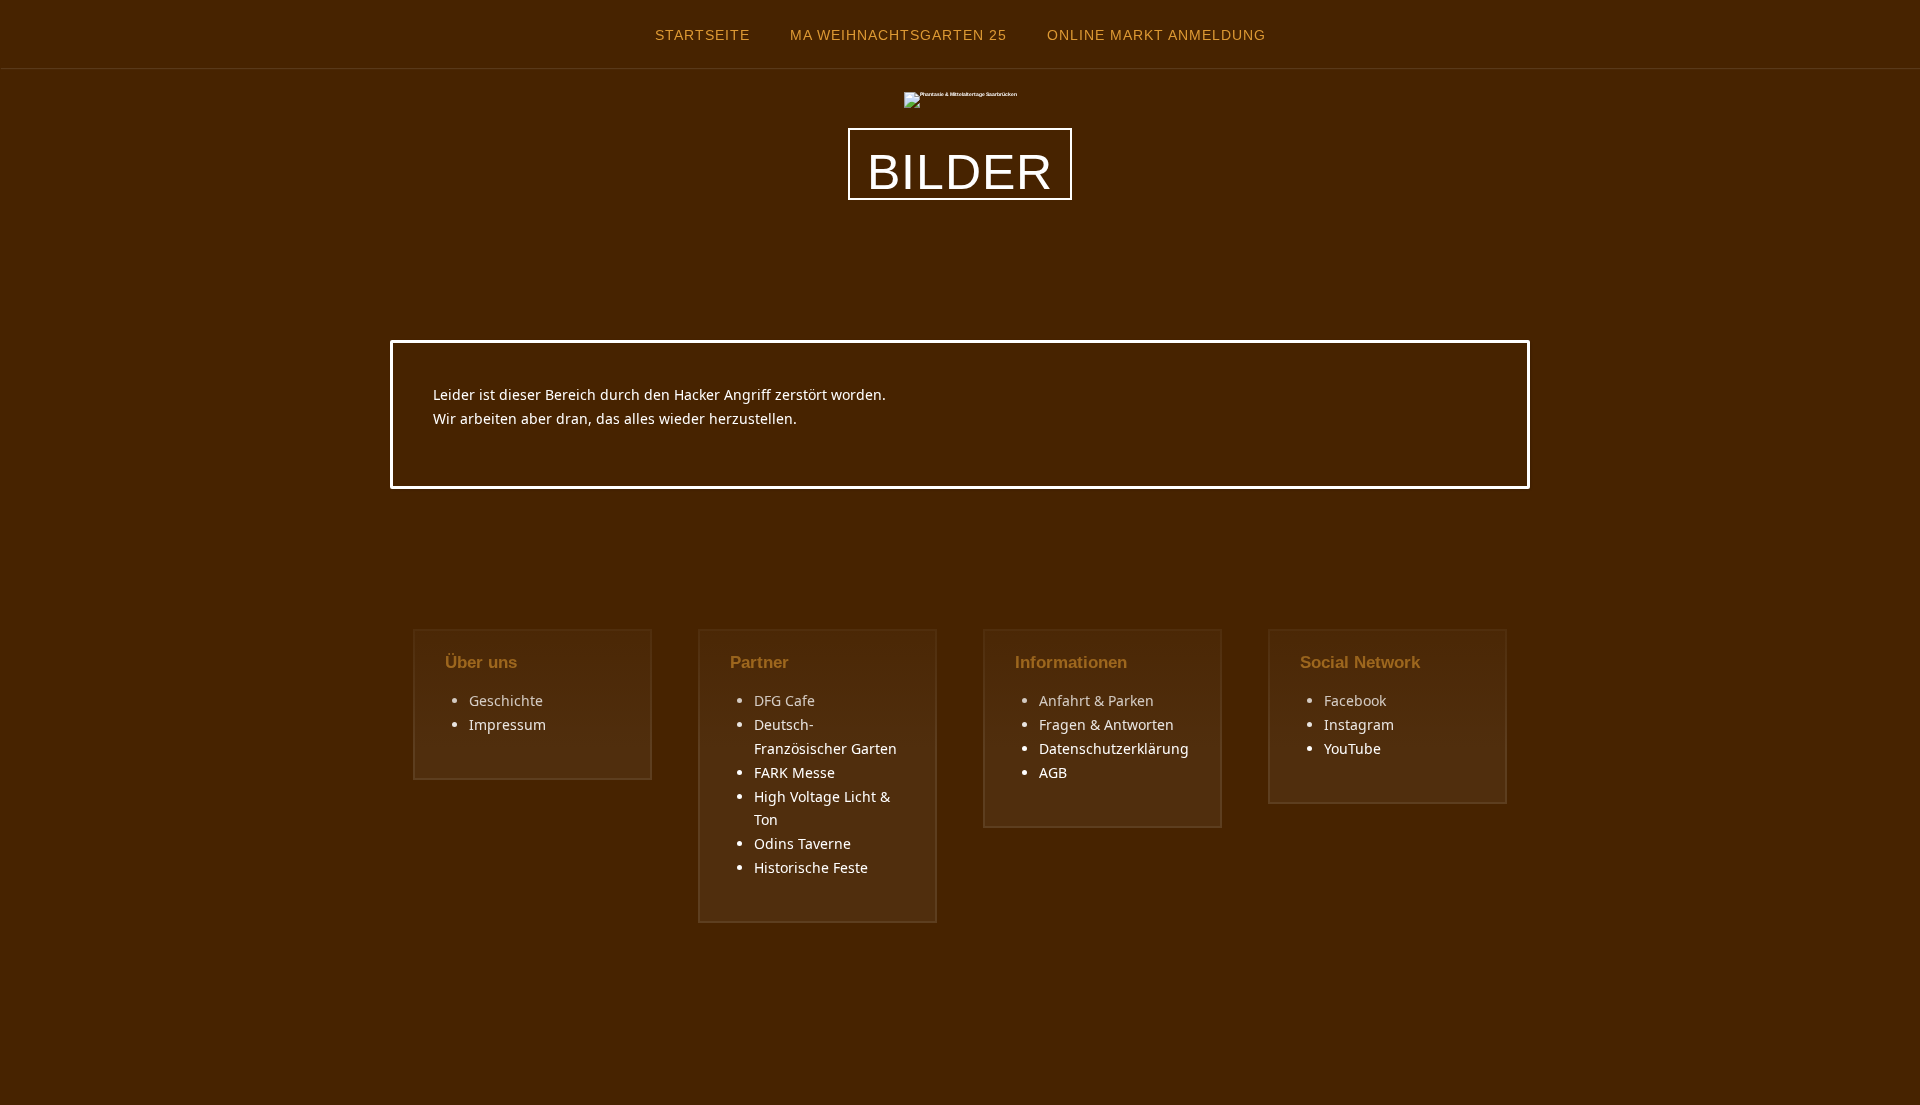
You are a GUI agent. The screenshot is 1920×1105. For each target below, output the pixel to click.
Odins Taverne (802, 843)
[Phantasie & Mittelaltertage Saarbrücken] (960, 99)
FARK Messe (794, 772)
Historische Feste (811, 867)
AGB (1053, 772)
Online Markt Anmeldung (1156, 35)
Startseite (702, 35)
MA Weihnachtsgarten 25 (898, 35)
